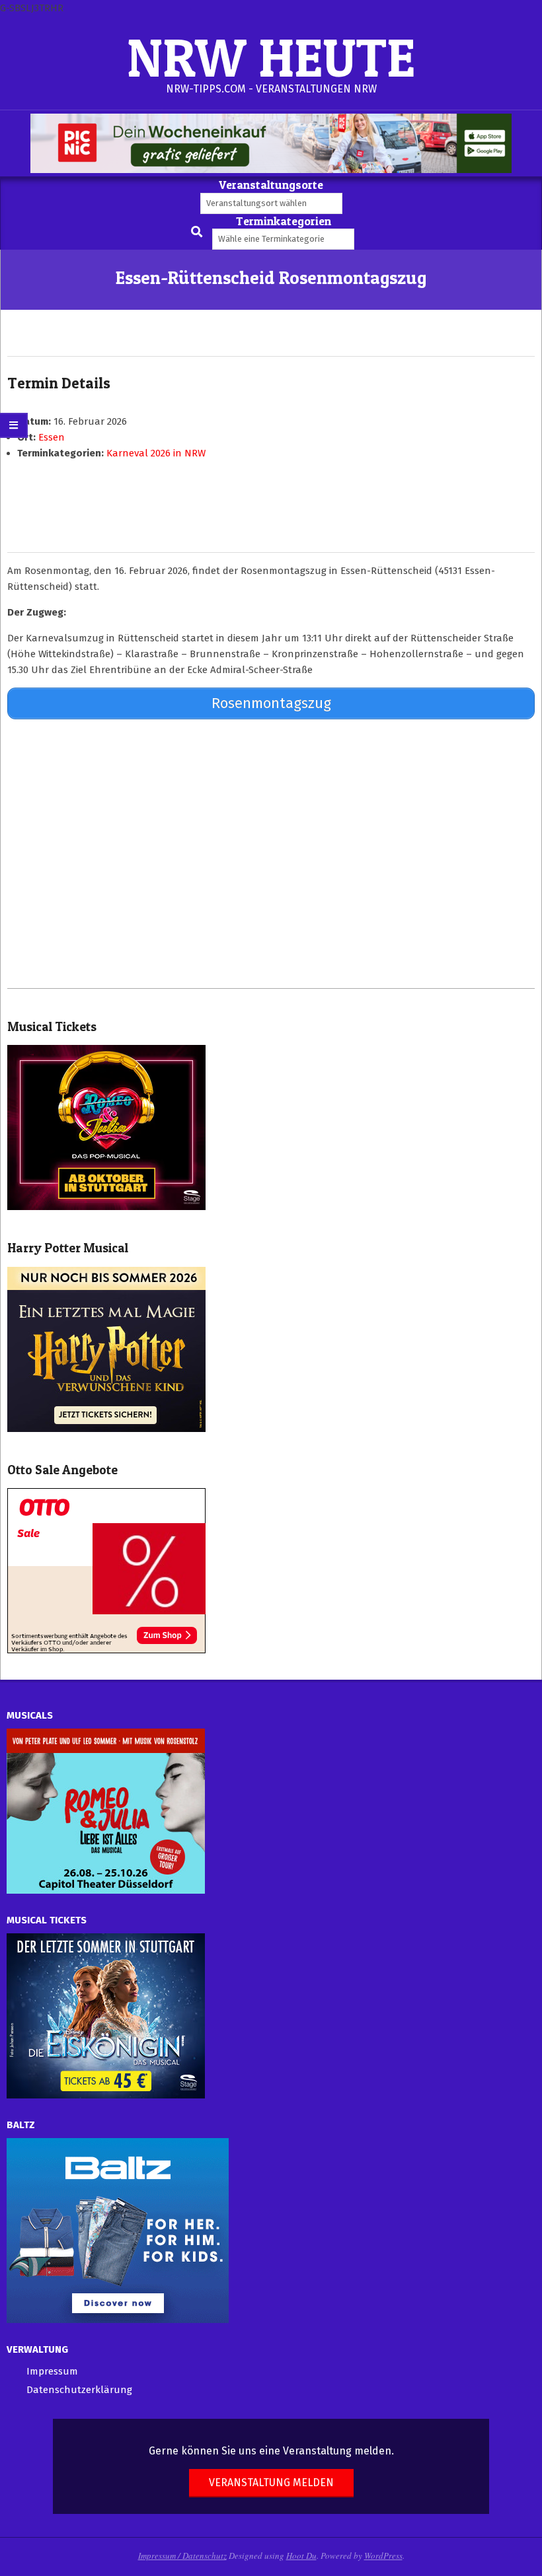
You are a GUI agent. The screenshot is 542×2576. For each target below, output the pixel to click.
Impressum (52, 2371)
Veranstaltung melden (271, 2483)
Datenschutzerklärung (79, 2390)
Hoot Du (301, 2556)
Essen (52, 437)
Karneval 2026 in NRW (156, 453)
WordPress (383, 2556)
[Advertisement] (271, 853)
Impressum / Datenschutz (182, 2556)
